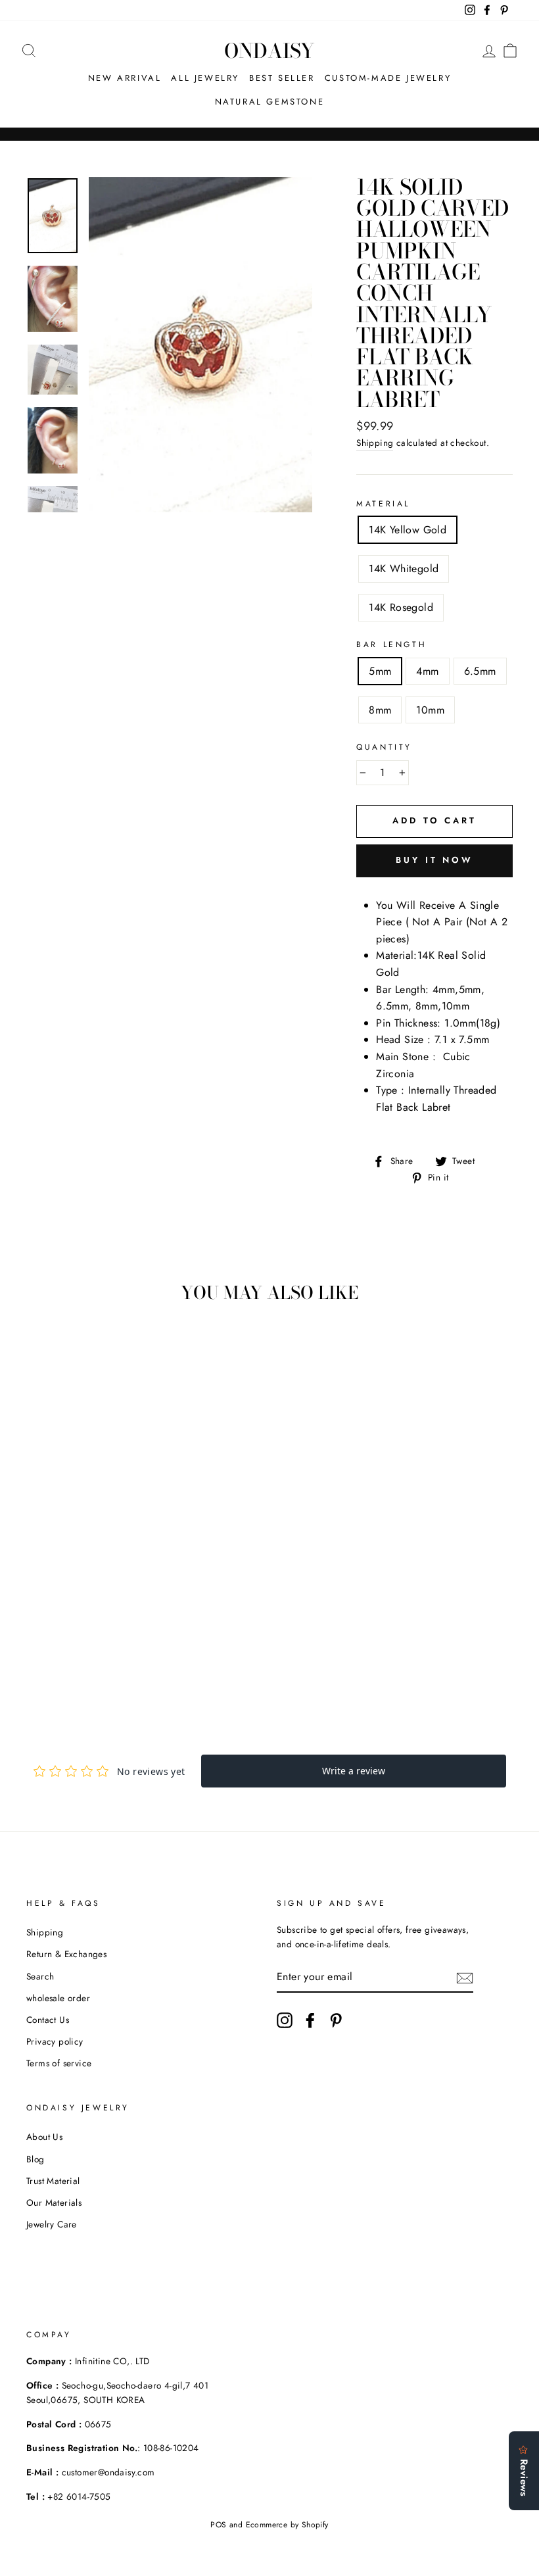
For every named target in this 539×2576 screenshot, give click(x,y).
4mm (427, 671)
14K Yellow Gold (408, 530)
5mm (380, 671)
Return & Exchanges (66, 1954)
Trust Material (53, 2181)
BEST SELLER (282, 78)
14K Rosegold (401, 607)
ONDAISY (269, 51)
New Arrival (125, 78)
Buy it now (434, 860)
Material (383, 504)
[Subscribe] (465, 1977)
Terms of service (59, 2063)
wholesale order (58, 1998)
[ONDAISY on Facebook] (310, 2020)
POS (218, 2525)
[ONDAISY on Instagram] (285, 2020)
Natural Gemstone (270, 102)
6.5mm (480, 671)
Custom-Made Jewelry (388, 78)
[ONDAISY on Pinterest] (336, 2020)
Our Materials (54, 2202)
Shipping (375, 443)
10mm (430, 710)
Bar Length (391, 644)
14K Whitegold (404, 569)
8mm (380, 710)
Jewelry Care (52, 2224)
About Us (44, 2137)
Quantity (384, 747)
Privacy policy (55, 2041)
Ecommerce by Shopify (287, 2525)
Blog (35, 2159)
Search (40, 1976)
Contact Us (48, 2020)
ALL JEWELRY (205, 78)
